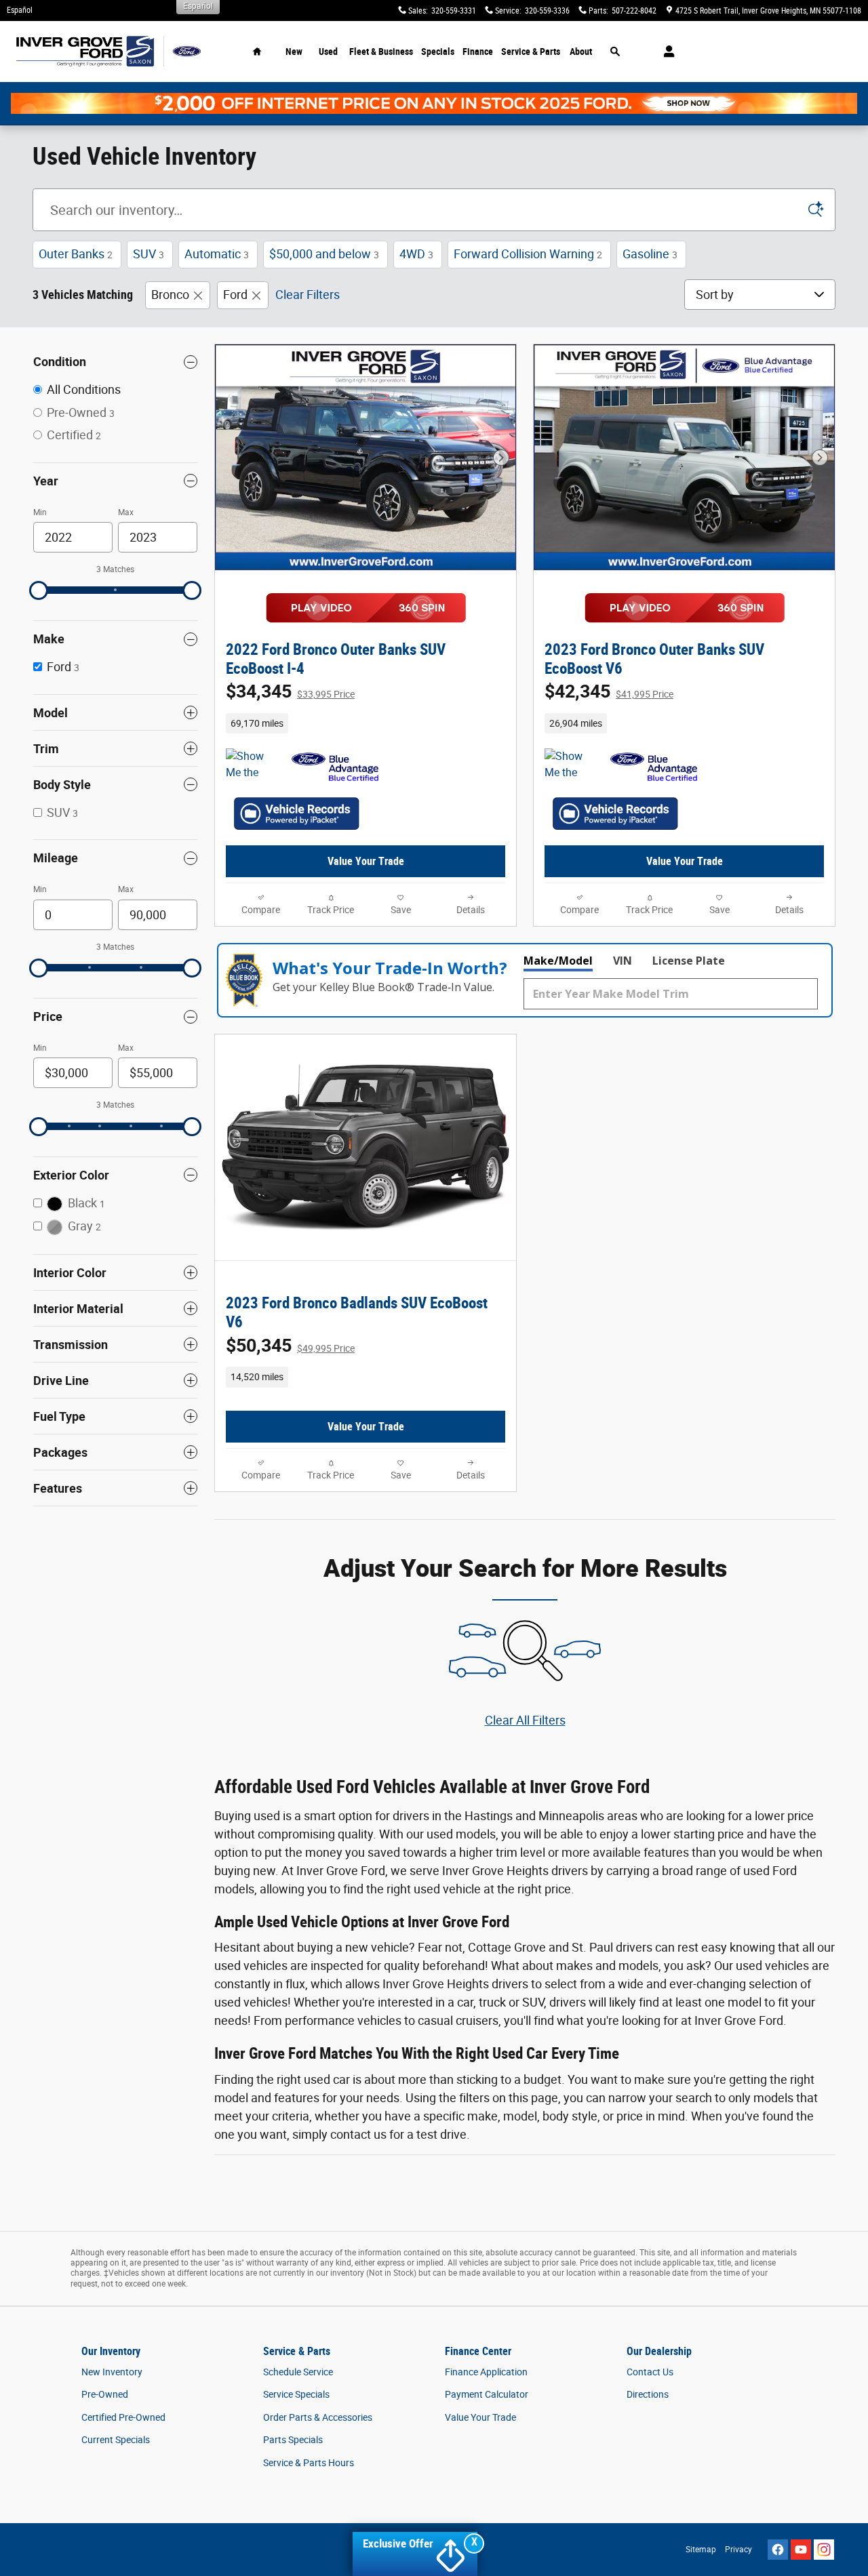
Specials (438, 52)
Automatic (217, 254)
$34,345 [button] (290, 691)
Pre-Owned (105, 2394)
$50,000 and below (324, 254)
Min (40, 512)
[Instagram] (824, 2550)
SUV (149, 254)
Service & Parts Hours (309, 2463)
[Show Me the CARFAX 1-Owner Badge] (570, 765)
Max (126, 512)
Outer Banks (76, 254)
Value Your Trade (366, 861)
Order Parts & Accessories (318, 2417)
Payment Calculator (487, 2394)
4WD (416, 254)
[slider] (39, 590)
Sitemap (701, 2550)
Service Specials (296, 2394)
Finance (478, 52)
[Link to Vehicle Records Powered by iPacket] (297, 813)
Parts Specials (293, 2440)
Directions (648, 2394)
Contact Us (650, 2372)
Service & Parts (531, 52)
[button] (366, 723)
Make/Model (558, 961)
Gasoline (650, 254)
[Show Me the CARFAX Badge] (251, 765)
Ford (235, 295)
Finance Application (486, 2372)
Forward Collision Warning (528, 254)
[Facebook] (778, 2550)
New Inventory (112, 2372)
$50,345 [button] (290, 1346)
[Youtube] (801, 2550)
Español (20, 10)
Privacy (738, 2550)
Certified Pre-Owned (123, 2417)
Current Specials (116, 2440)
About (581, 52)
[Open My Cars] (666, 52)
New (294, 52)
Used (328, 52)
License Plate (689, 961)
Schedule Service (298, 2372)
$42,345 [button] (609, 691)
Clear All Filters (525, 1720)
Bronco (170, 295)
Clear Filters (308, 295)
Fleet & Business (381, 52)
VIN (623, 961)
